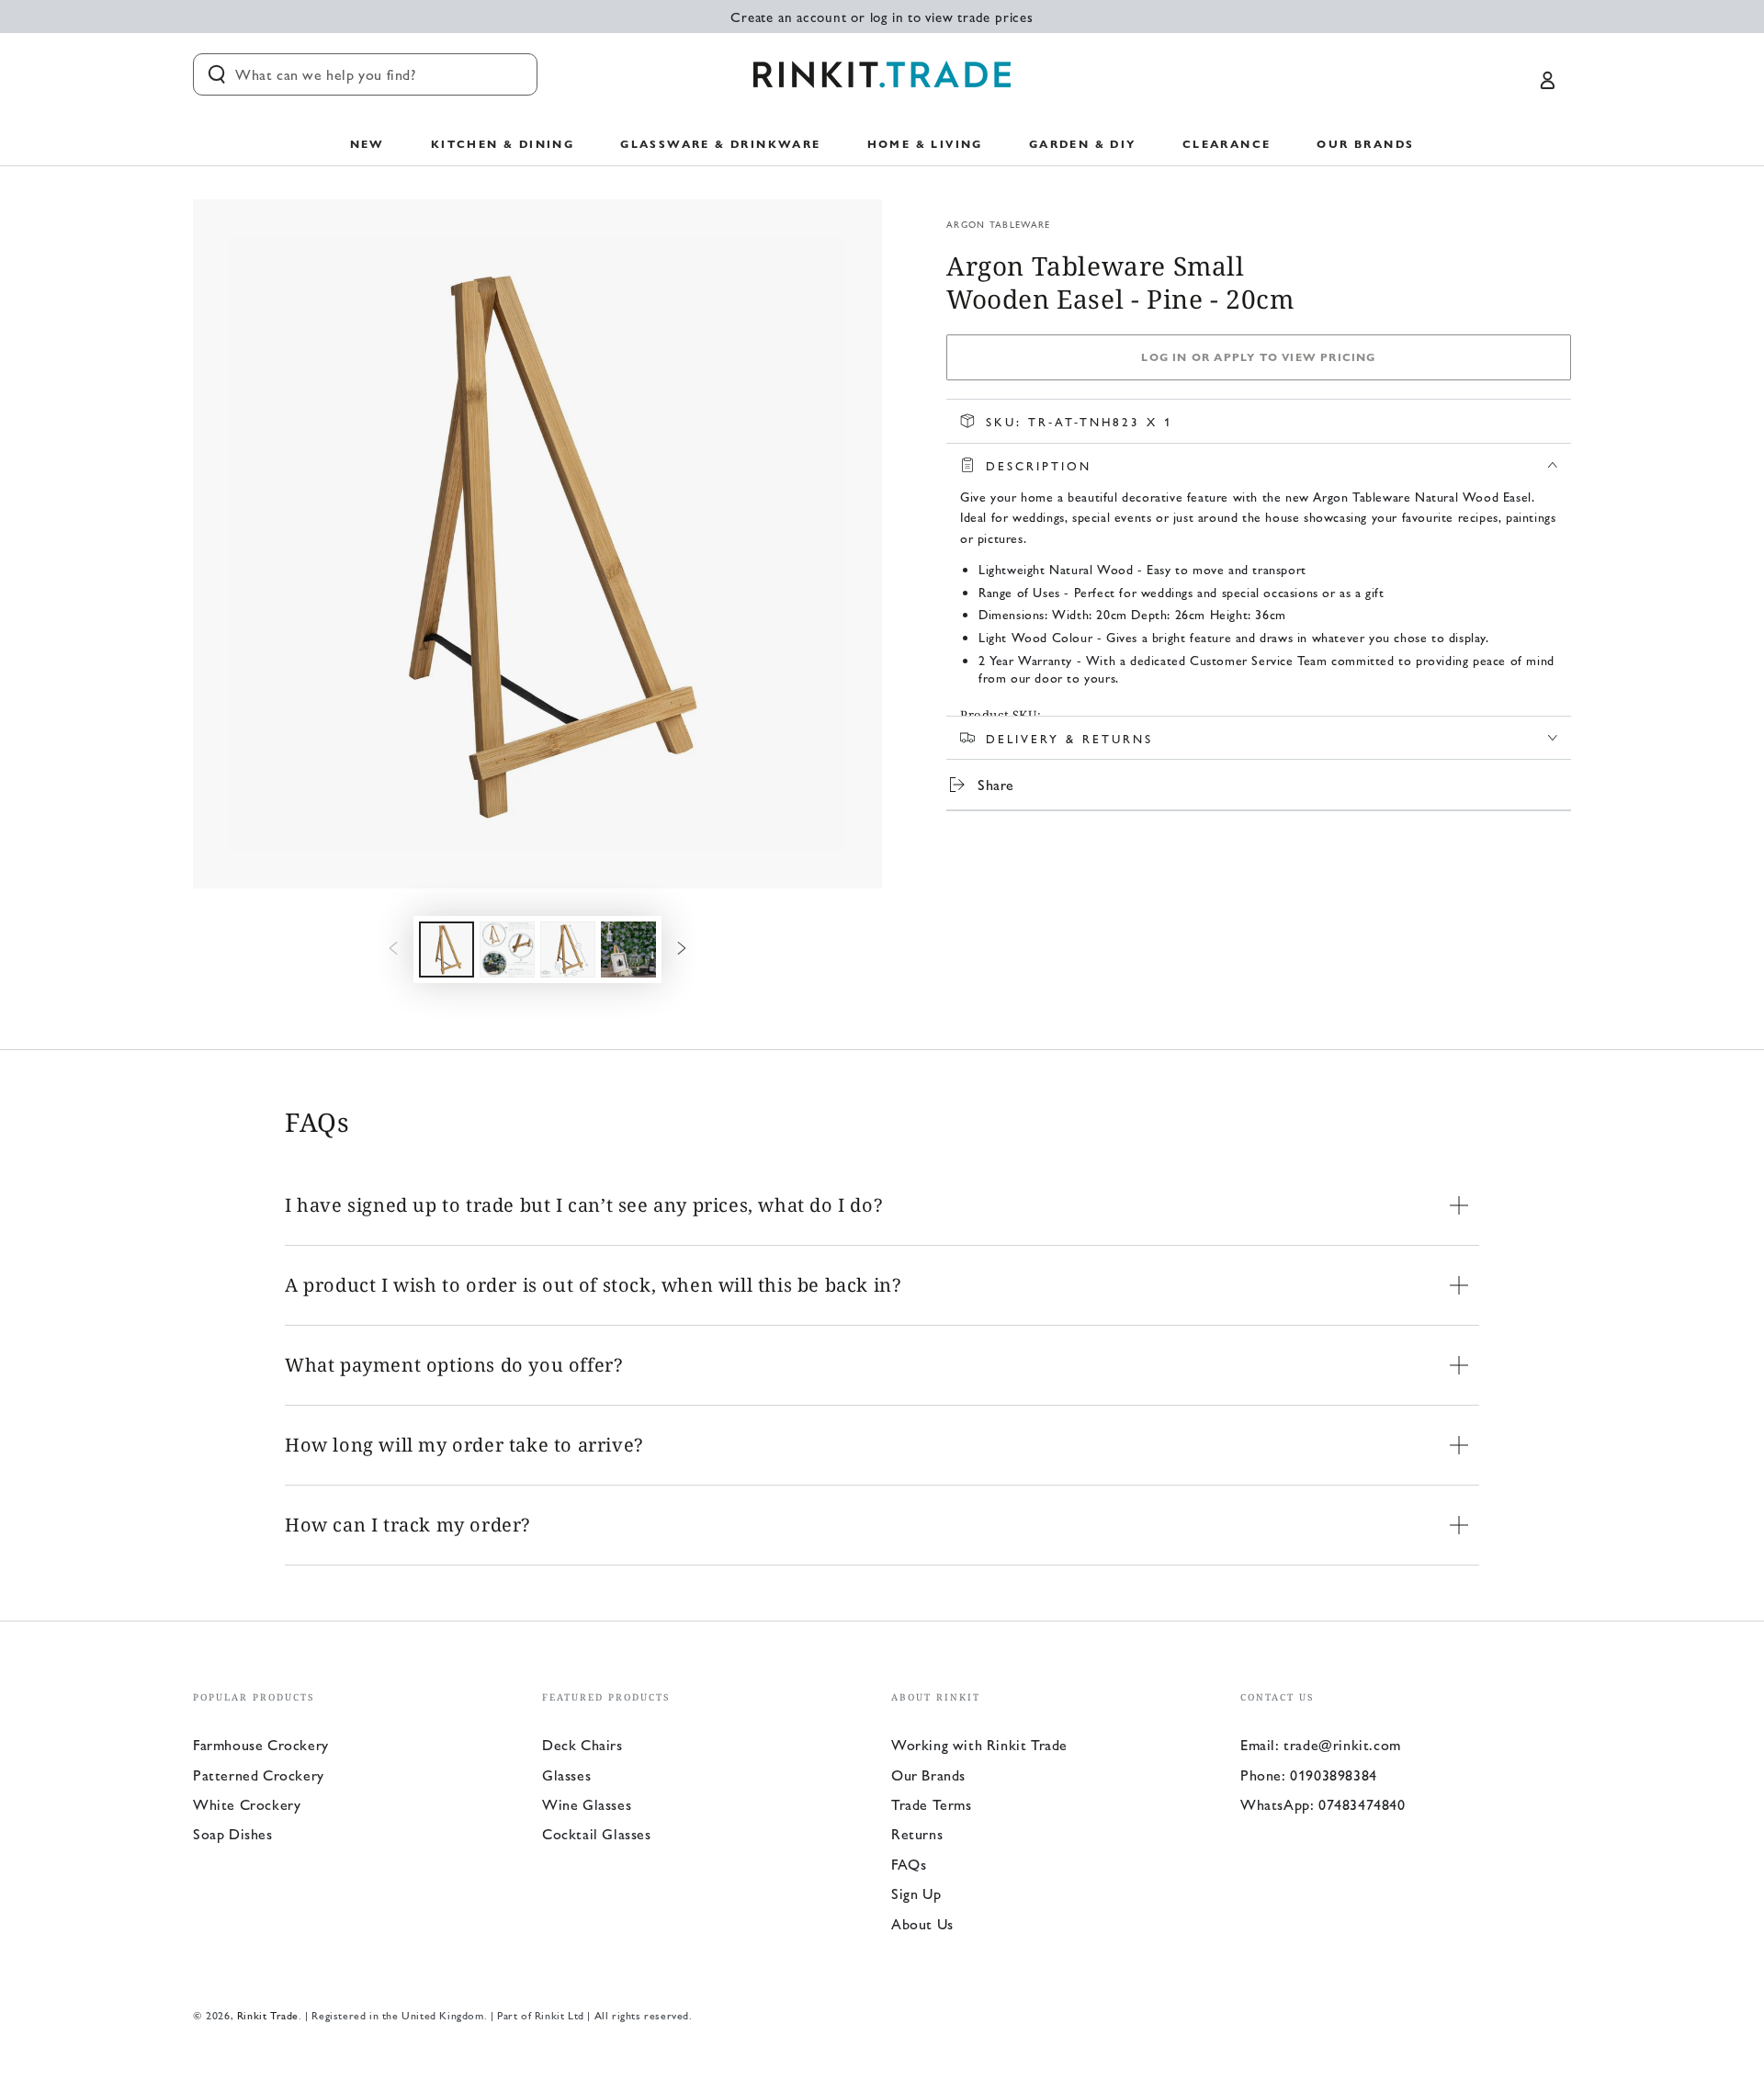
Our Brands (928, 1775)
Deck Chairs (582, 1744)
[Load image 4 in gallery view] (628, 950)
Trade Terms (932, 1804)
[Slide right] (682, 949)
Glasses (566, 1775)
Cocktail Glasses (597, 1833)
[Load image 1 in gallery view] (447, 950)
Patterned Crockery (259, 1775)
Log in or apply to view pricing (1258, 356)
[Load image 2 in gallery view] (507, 950)
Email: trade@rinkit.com (1321, 1744)
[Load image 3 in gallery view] (568, 950)
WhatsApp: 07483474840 (1323, 1804)
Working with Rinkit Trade (979, 1744)
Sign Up (916, 1893)
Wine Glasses (587, 1804)
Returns (917, 1833)
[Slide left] (393, 949)
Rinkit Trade (268, 2015)
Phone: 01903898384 (1309, 1775)
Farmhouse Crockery (261, 1744)
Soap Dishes (233, 1833)
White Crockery (247, 1804)
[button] (365, 74)
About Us (922, 1923)
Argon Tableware (999, 224)
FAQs (909, 1864)
